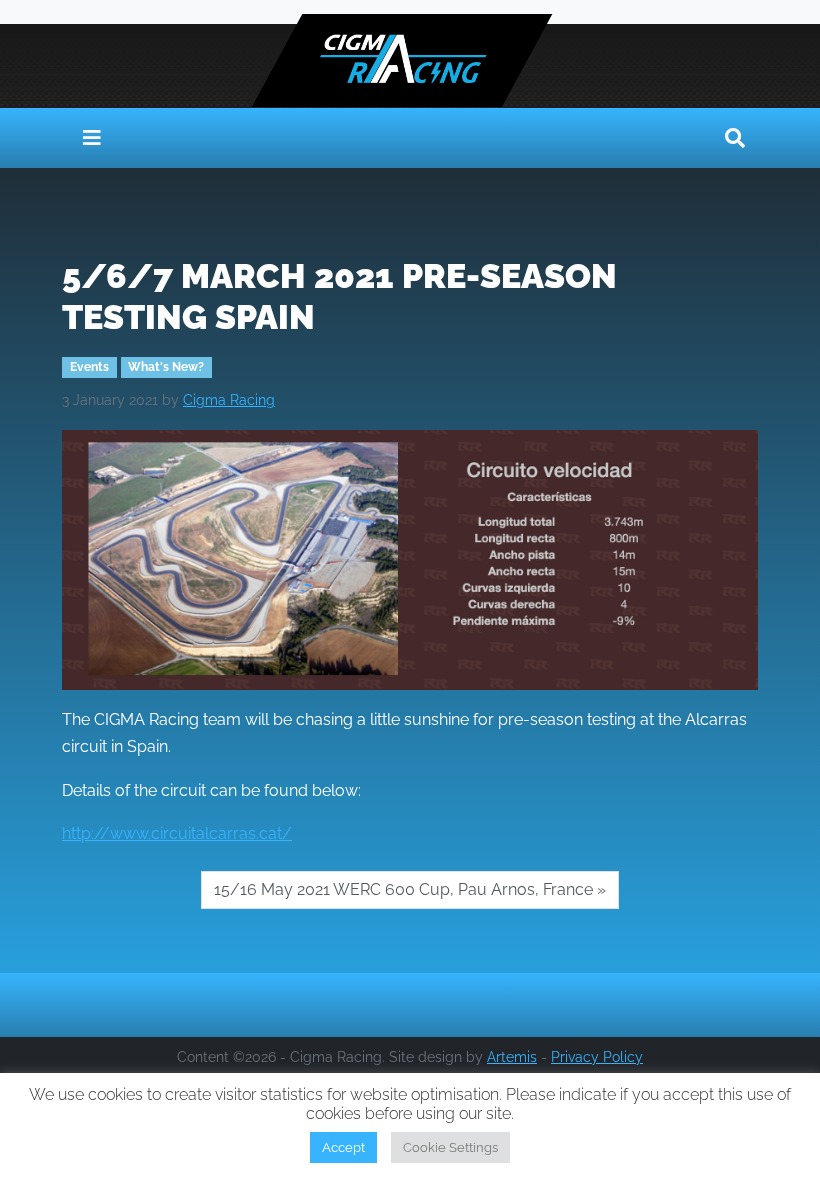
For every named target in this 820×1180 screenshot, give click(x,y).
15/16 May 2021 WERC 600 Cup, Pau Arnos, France (403, 889)
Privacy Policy (597, 1057)
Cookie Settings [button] (450, 1147)
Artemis (512, 1057)
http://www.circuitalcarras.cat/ (177, 833)
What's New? (166, 367)
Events (89, 367)
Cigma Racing (229, 400)
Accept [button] (343, 1147)
